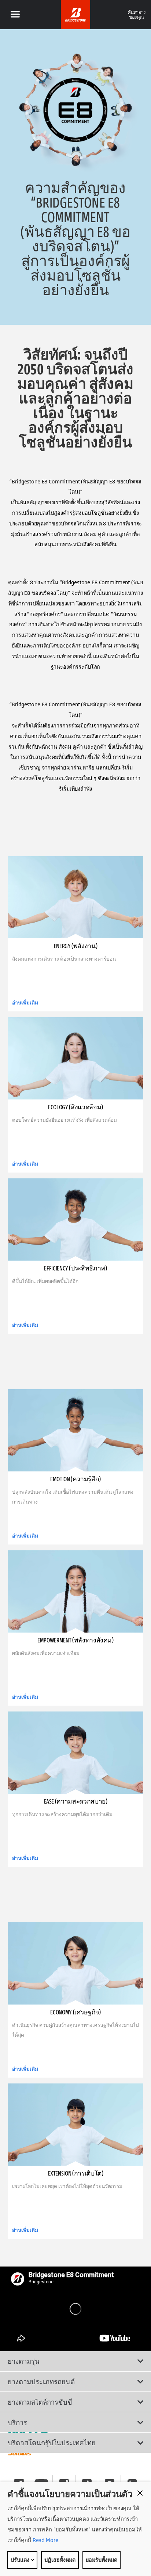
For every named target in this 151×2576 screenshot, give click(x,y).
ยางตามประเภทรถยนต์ (41, 2382)
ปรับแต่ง (21, 2560)
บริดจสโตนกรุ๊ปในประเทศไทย (52, 2443)
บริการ (17, 2423)
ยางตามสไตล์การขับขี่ (40, 2402)
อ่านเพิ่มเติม (25, 1003)
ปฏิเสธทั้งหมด (60, 2560)
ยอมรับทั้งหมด (102, 2560)
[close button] (140, 2493)
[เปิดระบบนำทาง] (15, 15)
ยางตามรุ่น (24, 2361)
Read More (45, 2540)
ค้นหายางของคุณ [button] (137, 14)
